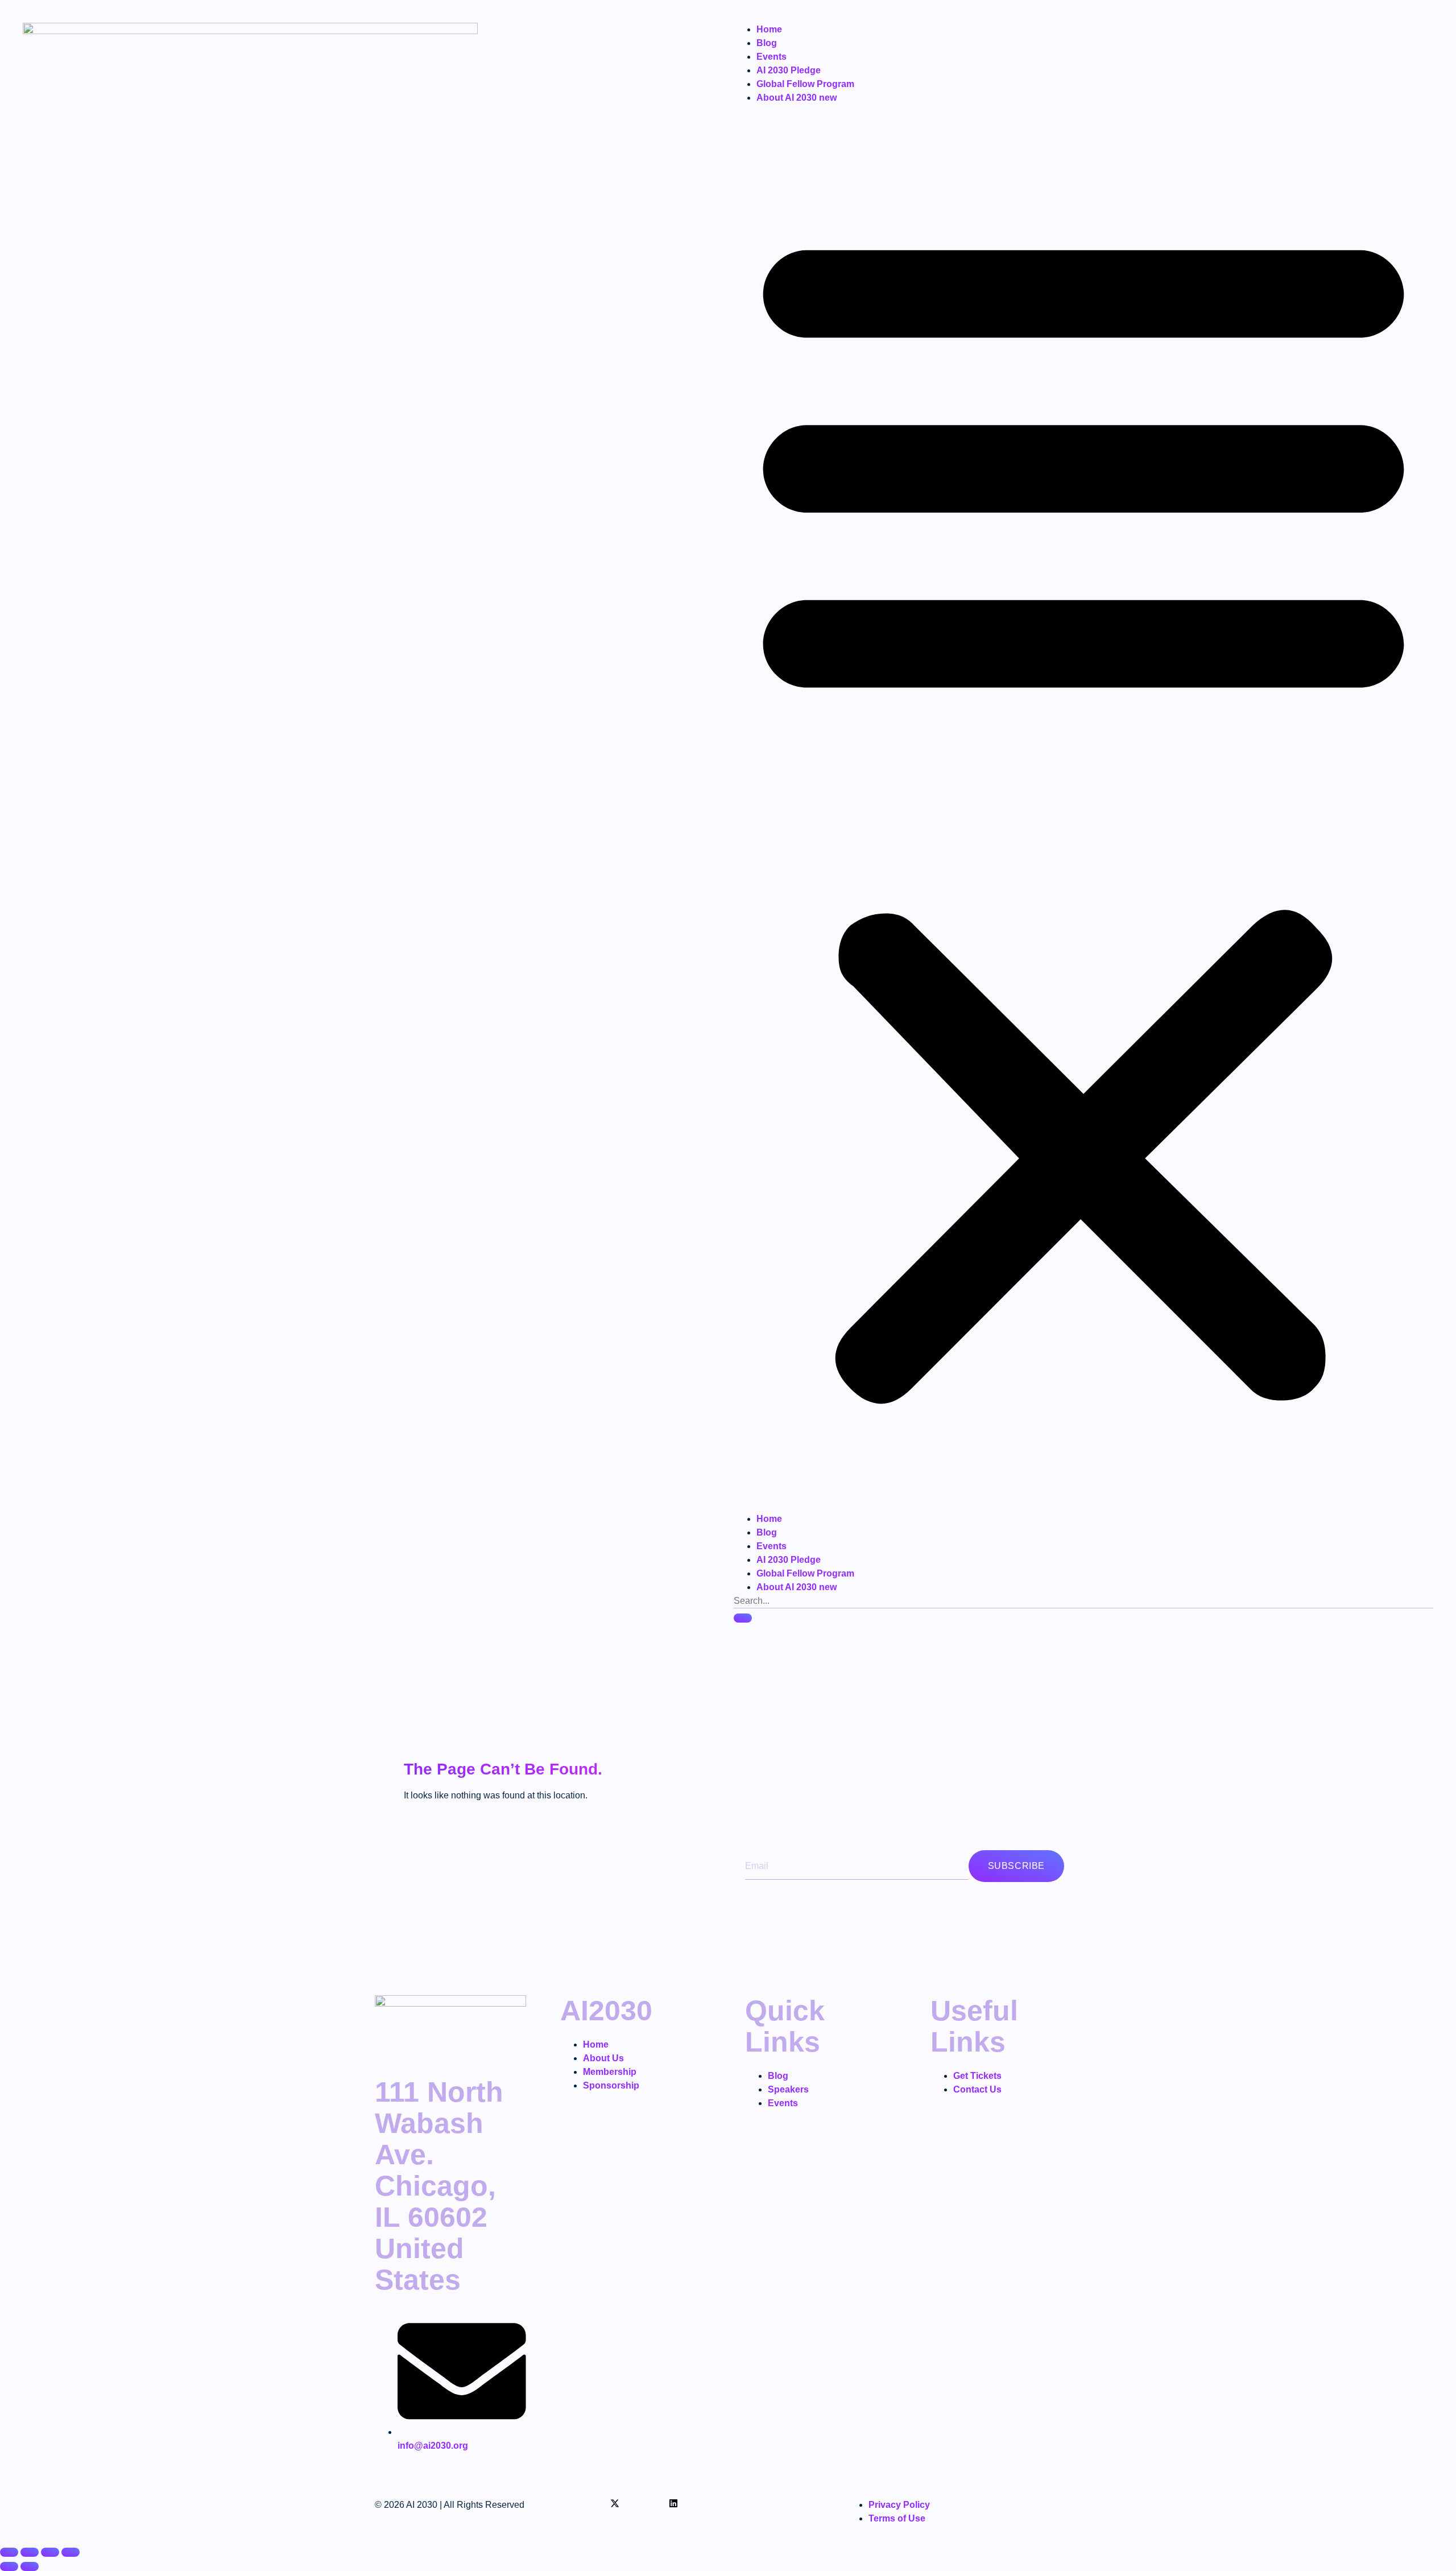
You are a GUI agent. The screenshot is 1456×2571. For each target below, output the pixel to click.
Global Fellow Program (805, 84)
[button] (1083, 808)
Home (769, 29)
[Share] (50, 2552)
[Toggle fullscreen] (30, 2552)
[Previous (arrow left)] (9, 2566)
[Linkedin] (673, 2503)
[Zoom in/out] (9, 2552)
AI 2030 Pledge (789, 70)
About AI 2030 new (797, 98)
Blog (767, 43)
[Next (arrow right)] (30, 2566)
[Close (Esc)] (71, 2552)
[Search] (743, 1618)
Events (772, 57)
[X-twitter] (615, 2503)
